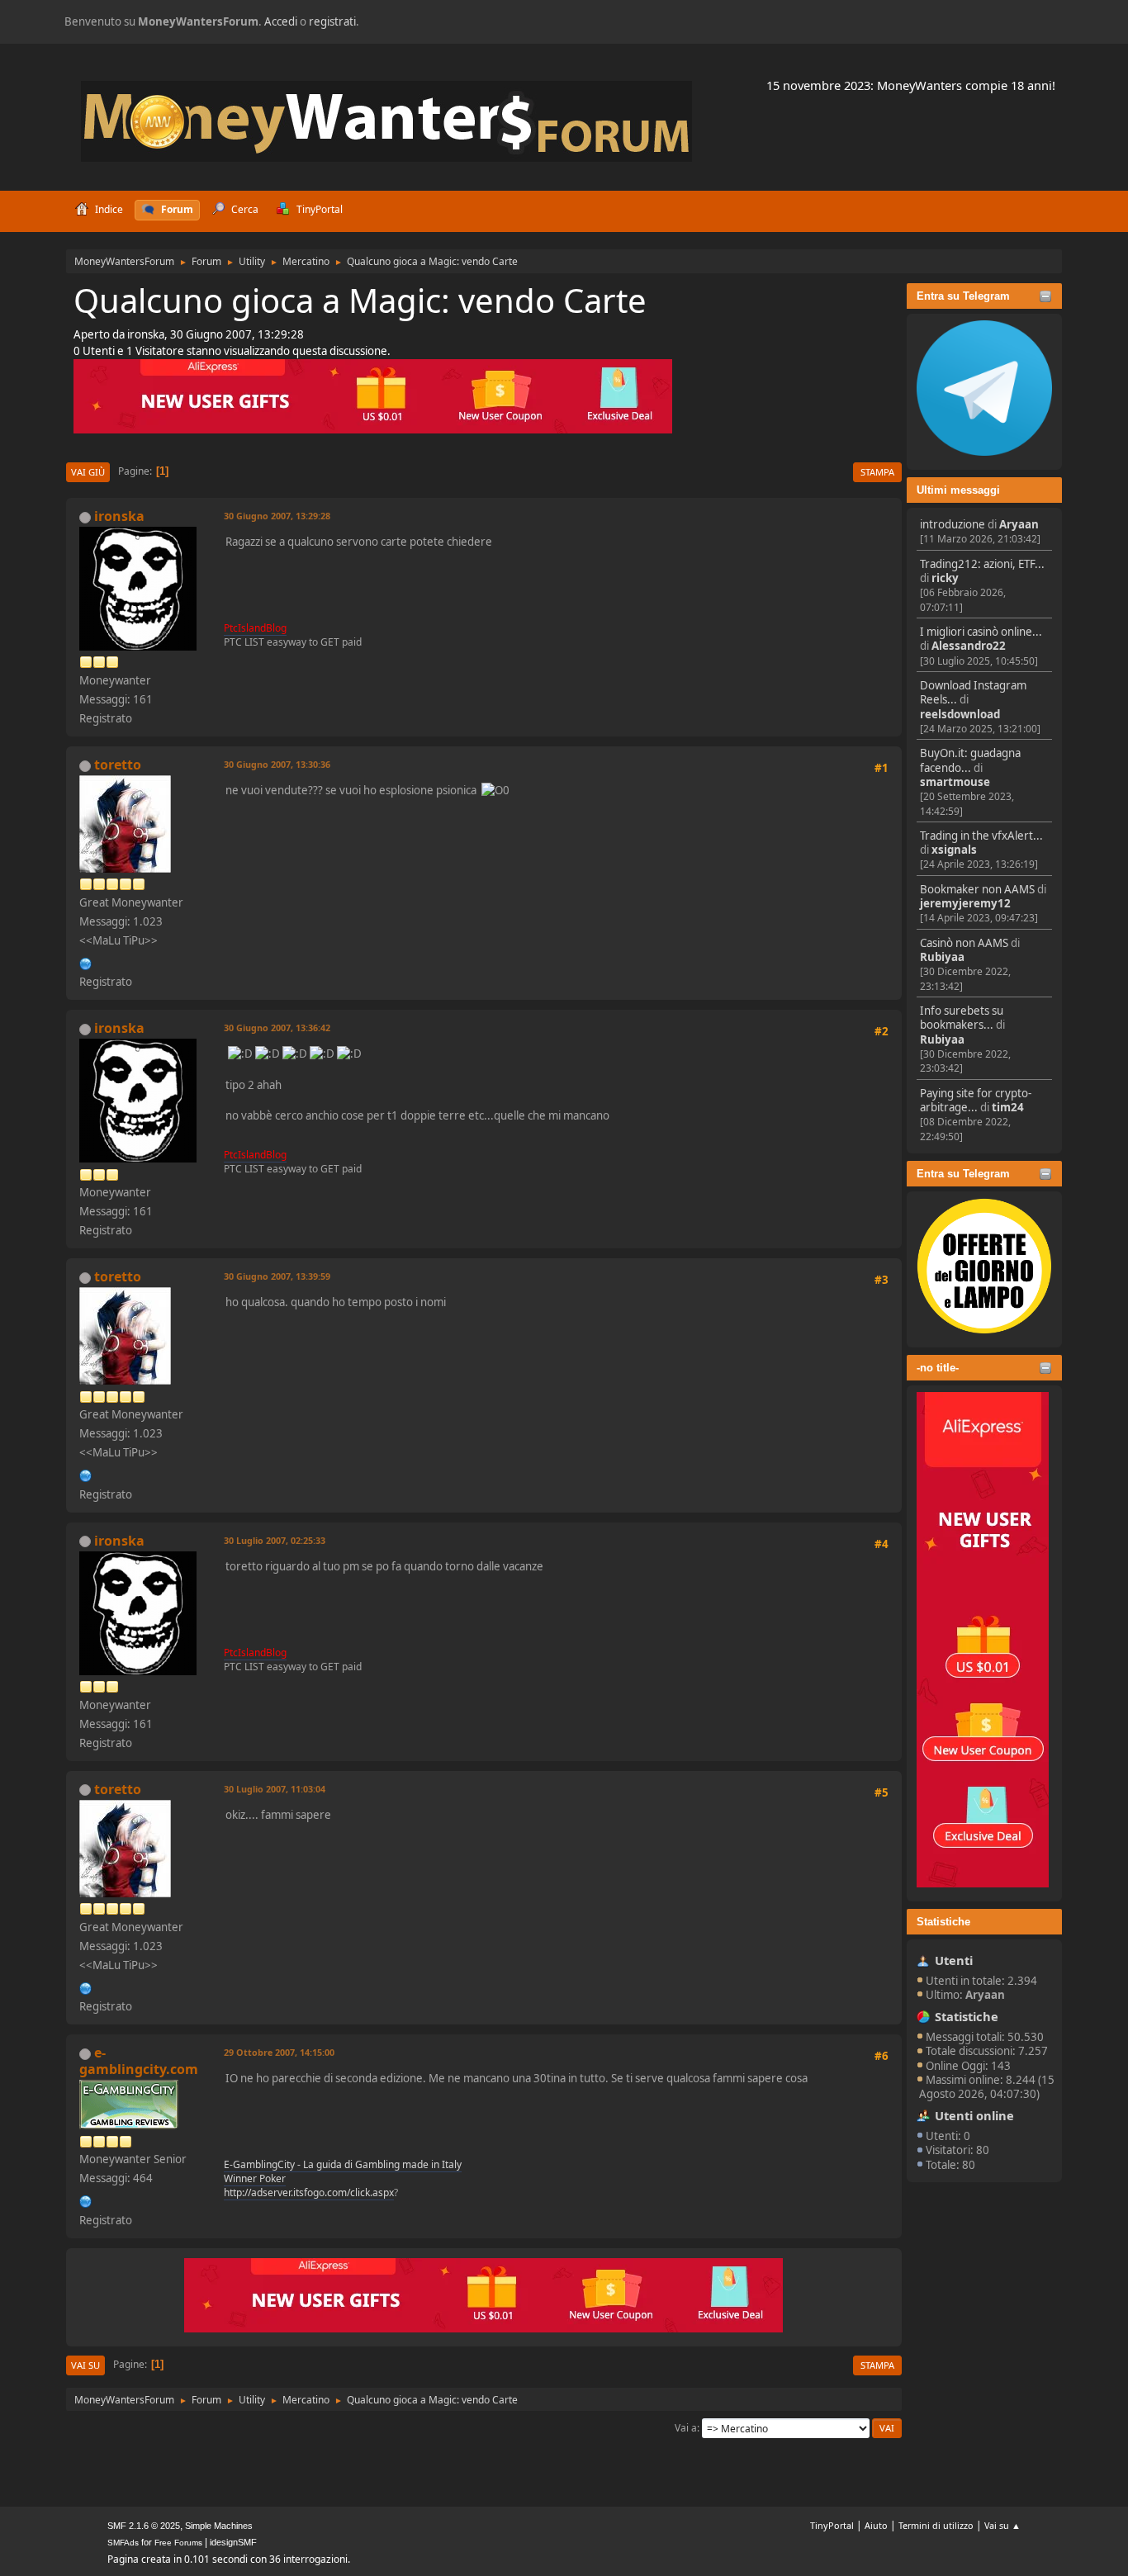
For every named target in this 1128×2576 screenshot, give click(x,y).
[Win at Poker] (86, 2200)
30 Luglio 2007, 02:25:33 (275, 1540)
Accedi (281, 21)
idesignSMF (233, 2542)
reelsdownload (960, 714)
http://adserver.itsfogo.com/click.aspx (309, 2192)
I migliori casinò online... (981, 632)
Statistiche (943, 1922)
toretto (118, 765)
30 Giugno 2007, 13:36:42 (277, 1028)
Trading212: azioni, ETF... (982, 564)
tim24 (1008, 1107)
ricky (945, 578)
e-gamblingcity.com (139, 2061)
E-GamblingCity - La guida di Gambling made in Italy (343, 2164)
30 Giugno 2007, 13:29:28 (277, 516)
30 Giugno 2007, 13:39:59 (277, 1276)
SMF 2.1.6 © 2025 (144, 2526)
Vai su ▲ (1002, 2525)
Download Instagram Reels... (973, 692)
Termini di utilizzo (936, 2525)
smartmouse (955, 782)
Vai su (85, 2365)
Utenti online (974, 2115)
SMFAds (123, 2543)
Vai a (686, 2428)
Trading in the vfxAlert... (981, 836)
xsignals (954, 850)
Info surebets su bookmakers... (962, 1018)
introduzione (953, 524)
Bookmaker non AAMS (977, 889)
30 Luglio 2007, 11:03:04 (275, 1789)
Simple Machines (219, 2526)
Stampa (877, 472)
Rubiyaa (942, 957)
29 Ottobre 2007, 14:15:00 (279, 2052)
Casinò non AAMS (964, 943)
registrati (332, 21)
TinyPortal (832, 2525)
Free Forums (178, 2543)
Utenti (954, 1960)
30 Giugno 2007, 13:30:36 (277, 764)
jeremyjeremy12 (965, 903)
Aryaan (1019, 524)
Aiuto (876, 2525)
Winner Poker (255, 2178)
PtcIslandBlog (255, 628)
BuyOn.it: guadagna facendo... (970, 760)
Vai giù (88, 472)
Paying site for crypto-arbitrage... (976, 1100)
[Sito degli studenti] (86, 962)
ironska (119, 516)
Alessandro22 (969, 646)
